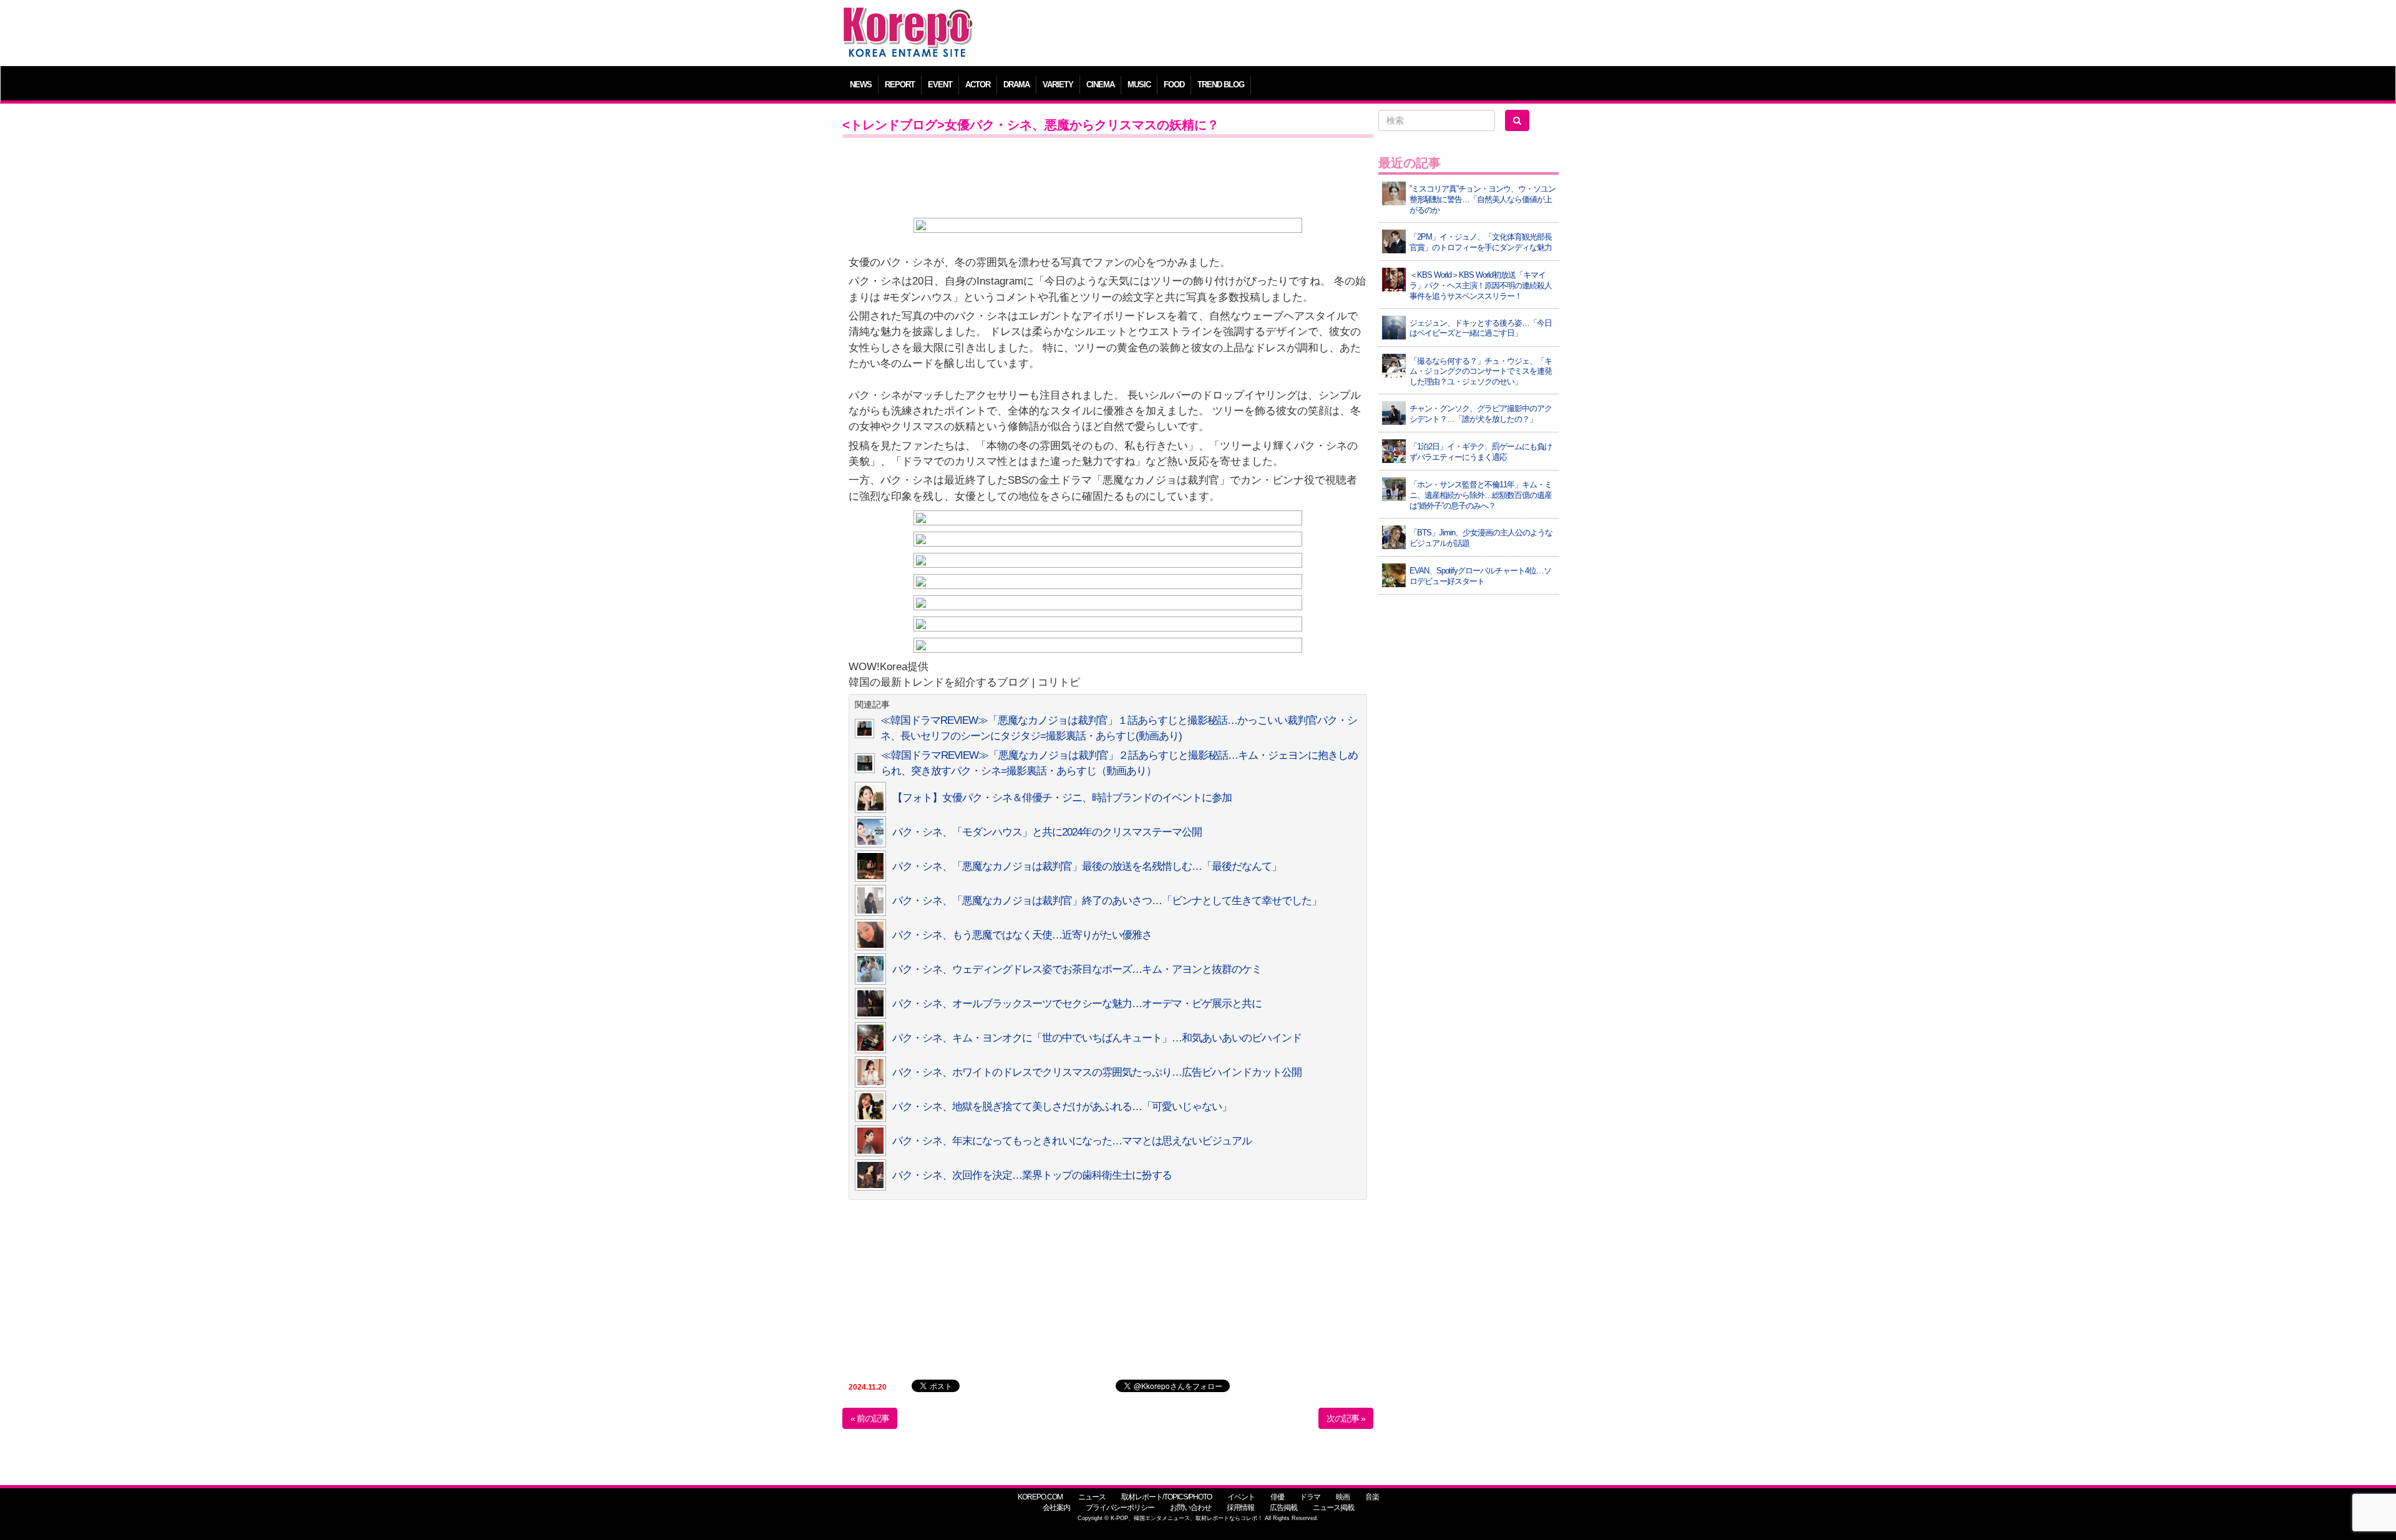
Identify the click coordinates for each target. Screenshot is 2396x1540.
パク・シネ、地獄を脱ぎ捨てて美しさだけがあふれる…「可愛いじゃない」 (1062, 1107)
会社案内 (1056, 1508)
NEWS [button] (861, 85)
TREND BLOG (1221, 85)
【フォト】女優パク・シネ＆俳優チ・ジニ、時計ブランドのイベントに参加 (1062, 798)
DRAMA (1016, 85)
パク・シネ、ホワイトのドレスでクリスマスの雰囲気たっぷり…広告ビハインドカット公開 (1097, 1072)
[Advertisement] (1288, 34)
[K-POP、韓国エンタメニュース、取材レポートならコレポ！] (908, 18)
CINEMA (1100, 85)
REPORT (900, 85)
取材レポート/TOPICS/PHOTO (1166, 1497)
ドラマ (1310, 1497)
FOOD (1174, 85)
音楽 (1372, 1497)
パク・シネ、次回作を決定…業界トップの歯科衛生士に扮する (1032, 1175)
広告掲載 (1283, 1508)
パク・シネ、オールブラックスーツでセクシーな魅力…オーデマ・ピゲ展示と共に (1077, 1004)
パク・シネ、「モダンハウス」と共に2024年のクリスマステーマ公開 (1047, 832)
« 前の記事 (870, 1418)
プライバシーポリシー (1120, 1508)
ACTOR (978, 85)
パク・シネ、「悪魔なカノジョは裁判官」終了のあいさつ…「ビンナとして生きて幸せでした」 (1107, 901)
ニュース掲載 (1333, 1508)
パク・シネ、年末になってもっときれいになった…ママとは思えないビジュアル (1072, 1141)
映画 (1343, 1497)
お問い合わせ (1191, 1508)
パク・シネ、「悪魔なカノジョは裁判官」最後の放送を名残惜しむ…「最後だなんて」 (1087, 866)
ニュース (1092, 1497)
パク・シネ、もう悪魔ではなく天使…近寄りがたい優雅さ (1022, 935)
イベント (1241, 1497)
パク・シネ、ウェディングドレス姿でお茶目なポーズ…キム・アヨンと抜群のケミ (1077, 969)
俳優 (1277, 1497)
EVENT (940, 85)
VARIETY (1058, 85)
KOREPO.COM (1040, 1497)
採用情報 (1240, 1508)
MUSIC (1139, 85)
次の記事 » (1346, 1418)
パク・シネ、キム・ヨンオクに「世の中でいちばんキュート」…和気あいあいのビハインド (1097, 1038)
